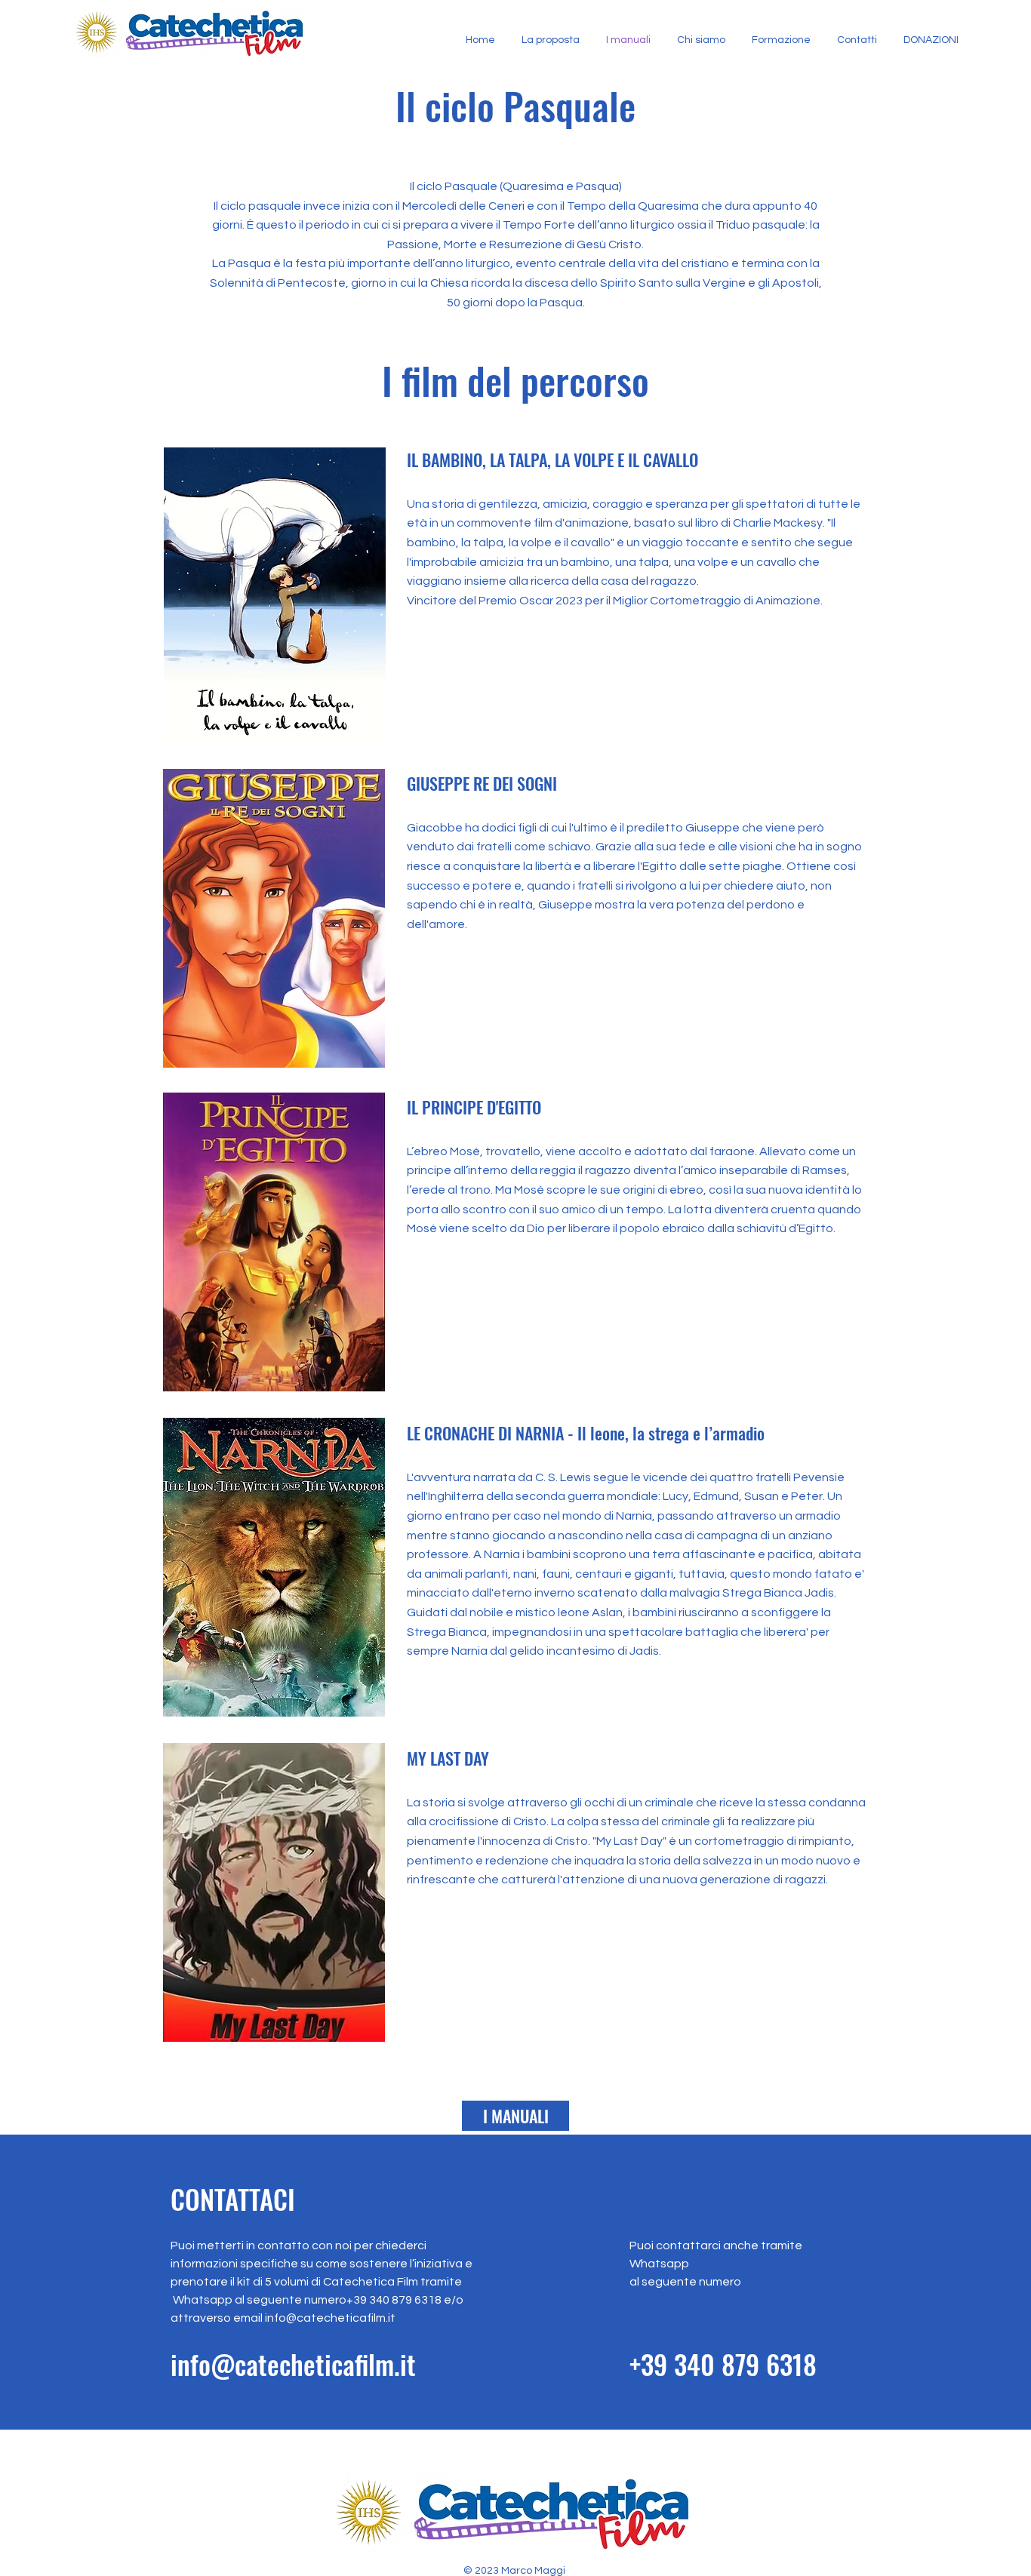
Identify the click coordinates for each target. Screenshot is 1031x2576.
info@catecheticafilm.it (330, 2318)
